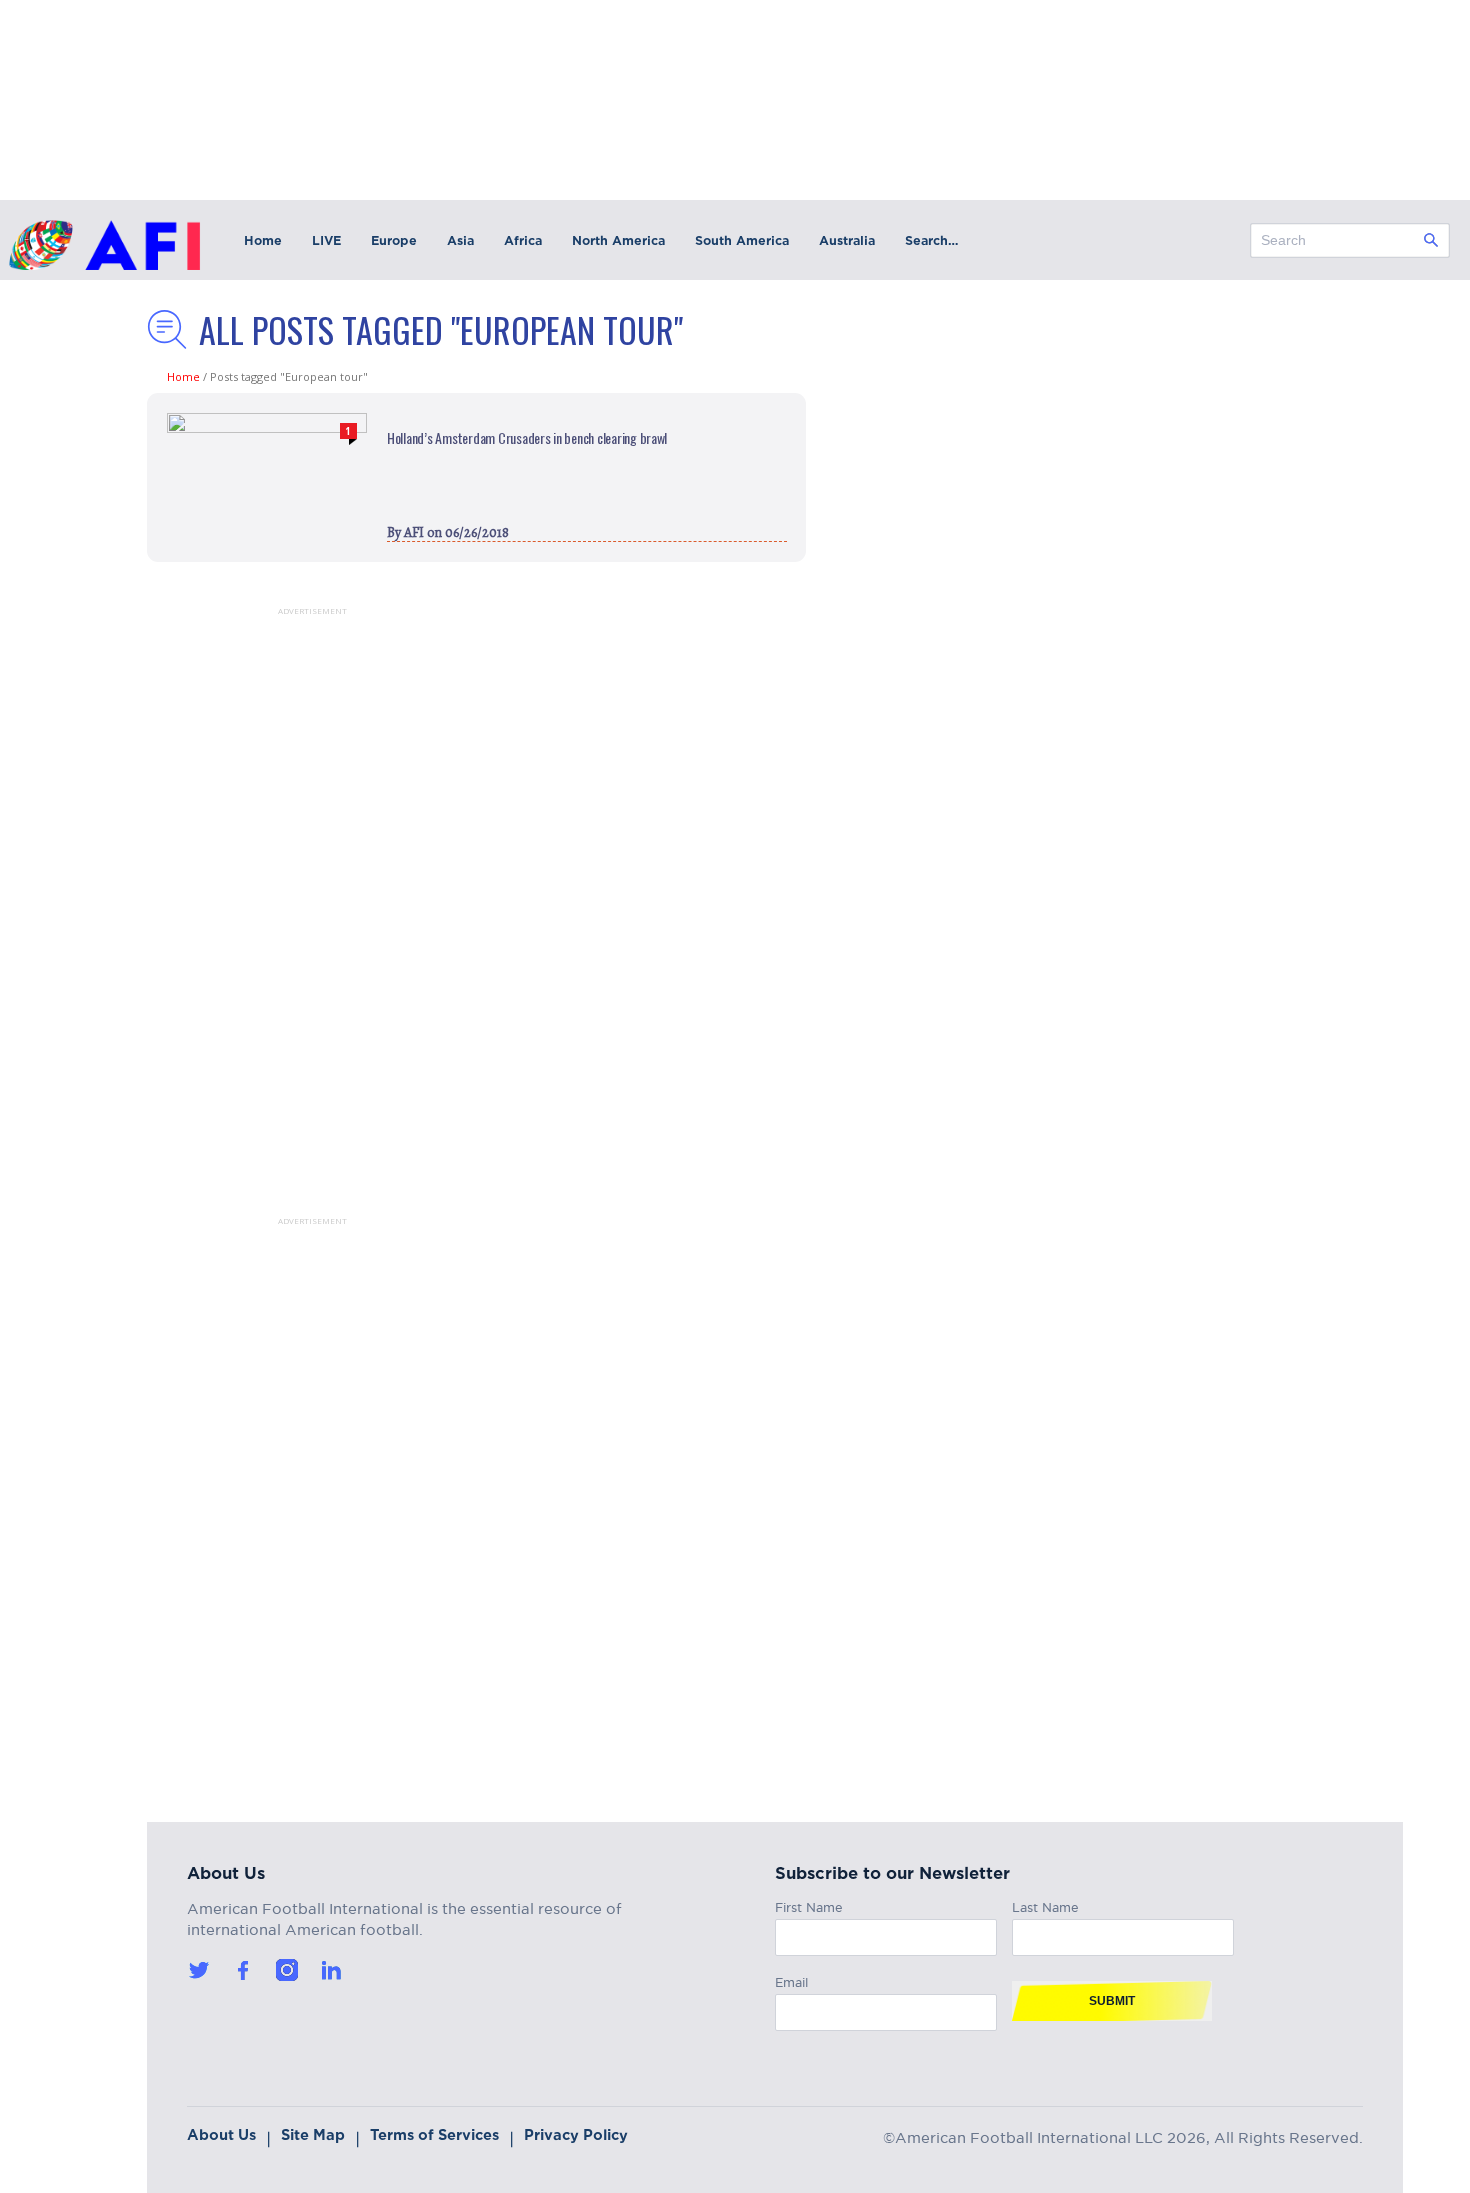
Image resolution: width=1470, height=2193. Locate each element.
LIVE (326, 240)
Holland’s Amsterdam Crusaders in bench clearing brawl (527, 438)
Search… (931, 240)
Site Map (313, 2135)
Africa (523, 240)
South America (742, 240)
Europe (394, 240)
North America (618, 240)
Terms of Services (434, 2135)
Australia (847, 240)
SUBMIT (1112, 2001)
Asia (460, 240)
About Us (221, 2135)
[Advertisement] (287, 916)
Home (263, 240)
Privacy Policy (576, 2135)
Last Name (1045, 1904)
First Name (809, 1904)
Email (791, 1979)
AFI (414, 532)
